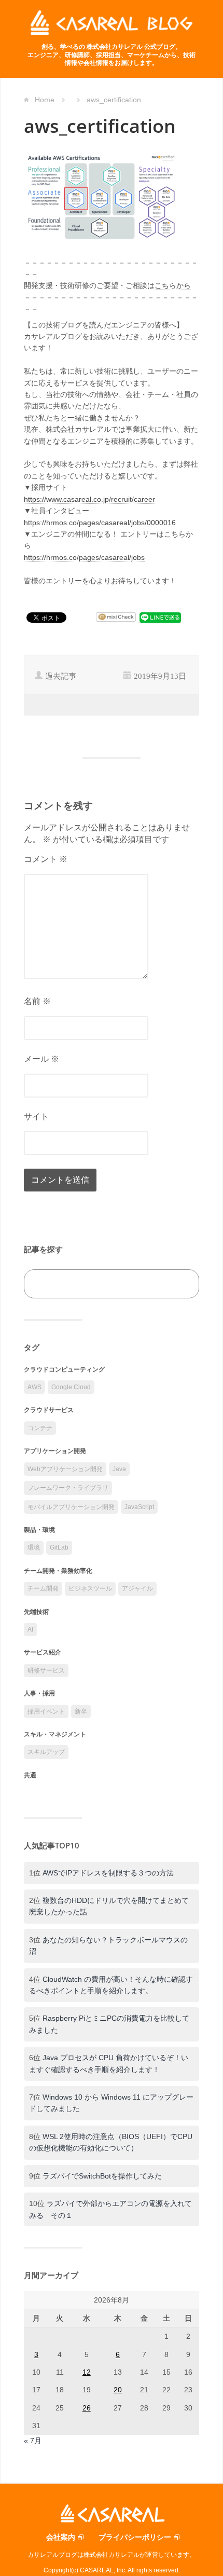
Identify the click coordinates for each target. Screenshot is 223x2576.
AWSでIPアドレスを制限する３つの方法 (108, 1873)
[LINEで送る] (160, 617)
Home (45, 100)
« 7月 (33, 2441)
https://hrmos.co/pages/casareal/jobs (84, 557)
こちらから (173, 285)
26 (87, 2408)
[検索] (180, 1284)
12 (87, 2372)
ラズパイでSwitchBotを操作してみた (102, 2176)
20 (118, 2390)
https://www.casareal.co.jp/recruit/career (89, 499)
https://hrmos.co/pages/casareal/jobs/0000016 (100, 523)
